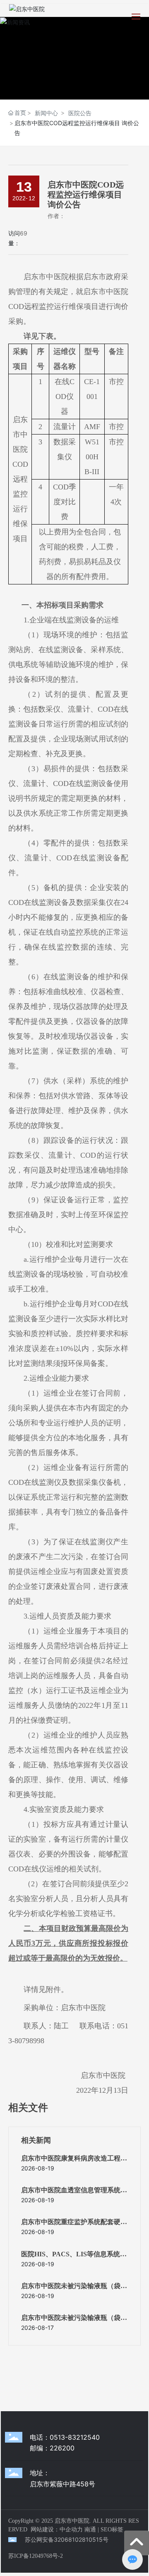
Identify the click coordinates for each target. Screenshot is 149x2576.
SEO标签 (112, 2530)
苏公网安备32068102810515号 (67, 2539)
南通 (90, 2530)
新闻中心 (46, 113)
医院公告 (80, 113)
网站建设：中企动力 (57, 2530)
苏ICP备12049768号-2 (36, 2556)
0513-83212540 (75, 2437)
